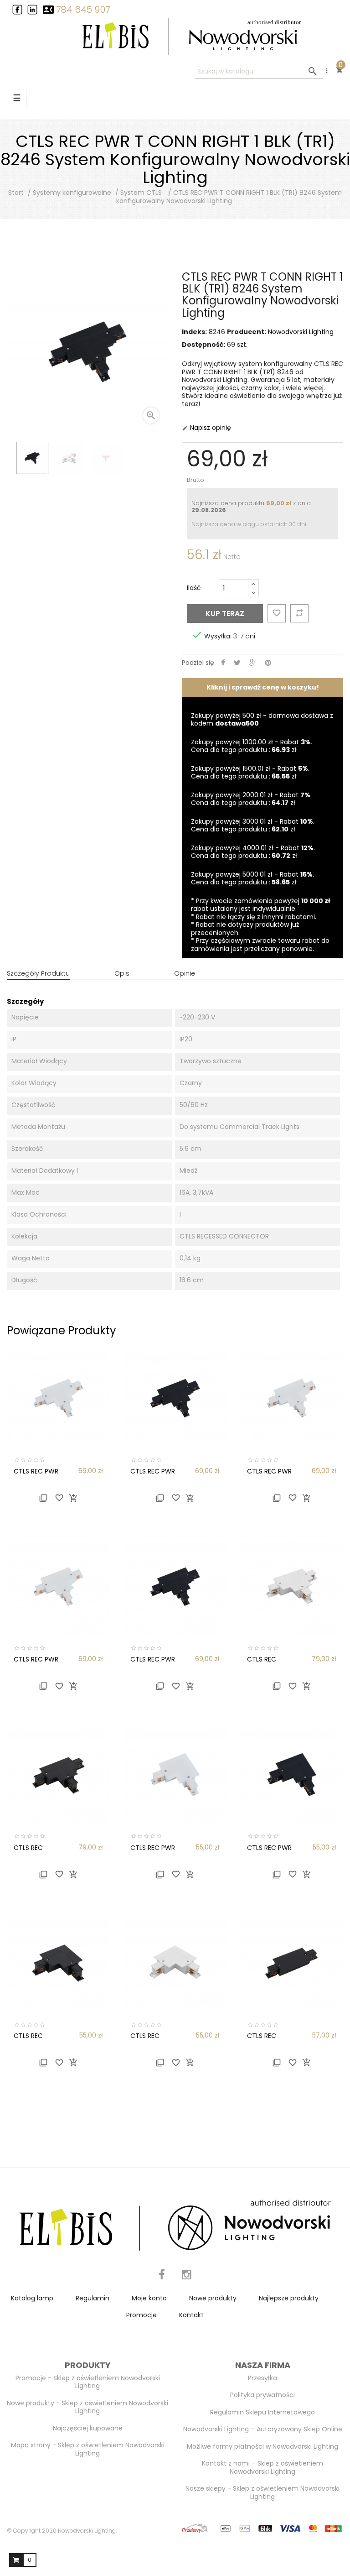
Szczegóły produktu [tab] (38, 973)
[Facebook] (162, 2280)
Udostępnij (223, 663)
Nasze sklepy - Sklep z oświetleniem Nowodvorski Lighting (262, 2492)
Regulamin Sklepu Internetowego (262, 2412)
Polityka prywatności (262, 2395)
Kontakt (191, 2315)
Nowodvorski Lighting (301, 332)
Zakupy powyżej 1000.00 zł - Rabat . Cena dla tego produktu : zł (252, 746)
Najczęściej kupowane (88, 2428)
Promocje (142, 2315)
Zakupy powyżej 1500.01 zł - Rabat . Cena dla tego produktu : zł (250, 773)
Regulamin (93, 2298)
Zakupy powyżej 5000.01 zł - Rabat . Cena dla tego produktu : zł (252, 878)
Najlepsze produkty (289, 2298)
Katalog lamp (32, 2298)
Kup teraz (225, 614)
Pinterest (268, 663)
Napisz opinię (206, 428)
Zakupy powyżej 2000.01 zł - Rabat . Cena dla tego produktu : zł (251, 799)
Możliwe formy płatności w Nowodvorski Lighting (262, 2446)
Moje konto (149, 2298)
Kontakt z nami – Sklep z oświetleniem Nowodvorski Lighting (262, 2467)
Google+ (253, 663)
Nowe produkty (213, 2298)
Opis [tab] (122, 973)
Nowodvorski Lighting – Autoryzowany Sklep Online (263, 2429)
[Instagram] (187, 2280)
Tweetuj (237, 663)
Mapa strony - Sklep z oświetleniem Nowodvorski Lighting (88, 2449)
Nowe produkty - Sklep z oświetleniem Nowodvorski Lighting (87, 2407)
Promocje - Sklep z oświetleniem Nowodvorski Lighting (88, 2382)
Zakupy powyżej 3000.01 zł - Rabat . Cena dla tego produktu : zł (253, 826)
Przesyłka (262, 2378)
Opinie (185, 973)
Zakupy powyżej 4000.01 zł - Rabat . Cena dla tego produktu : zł (253, 852)
